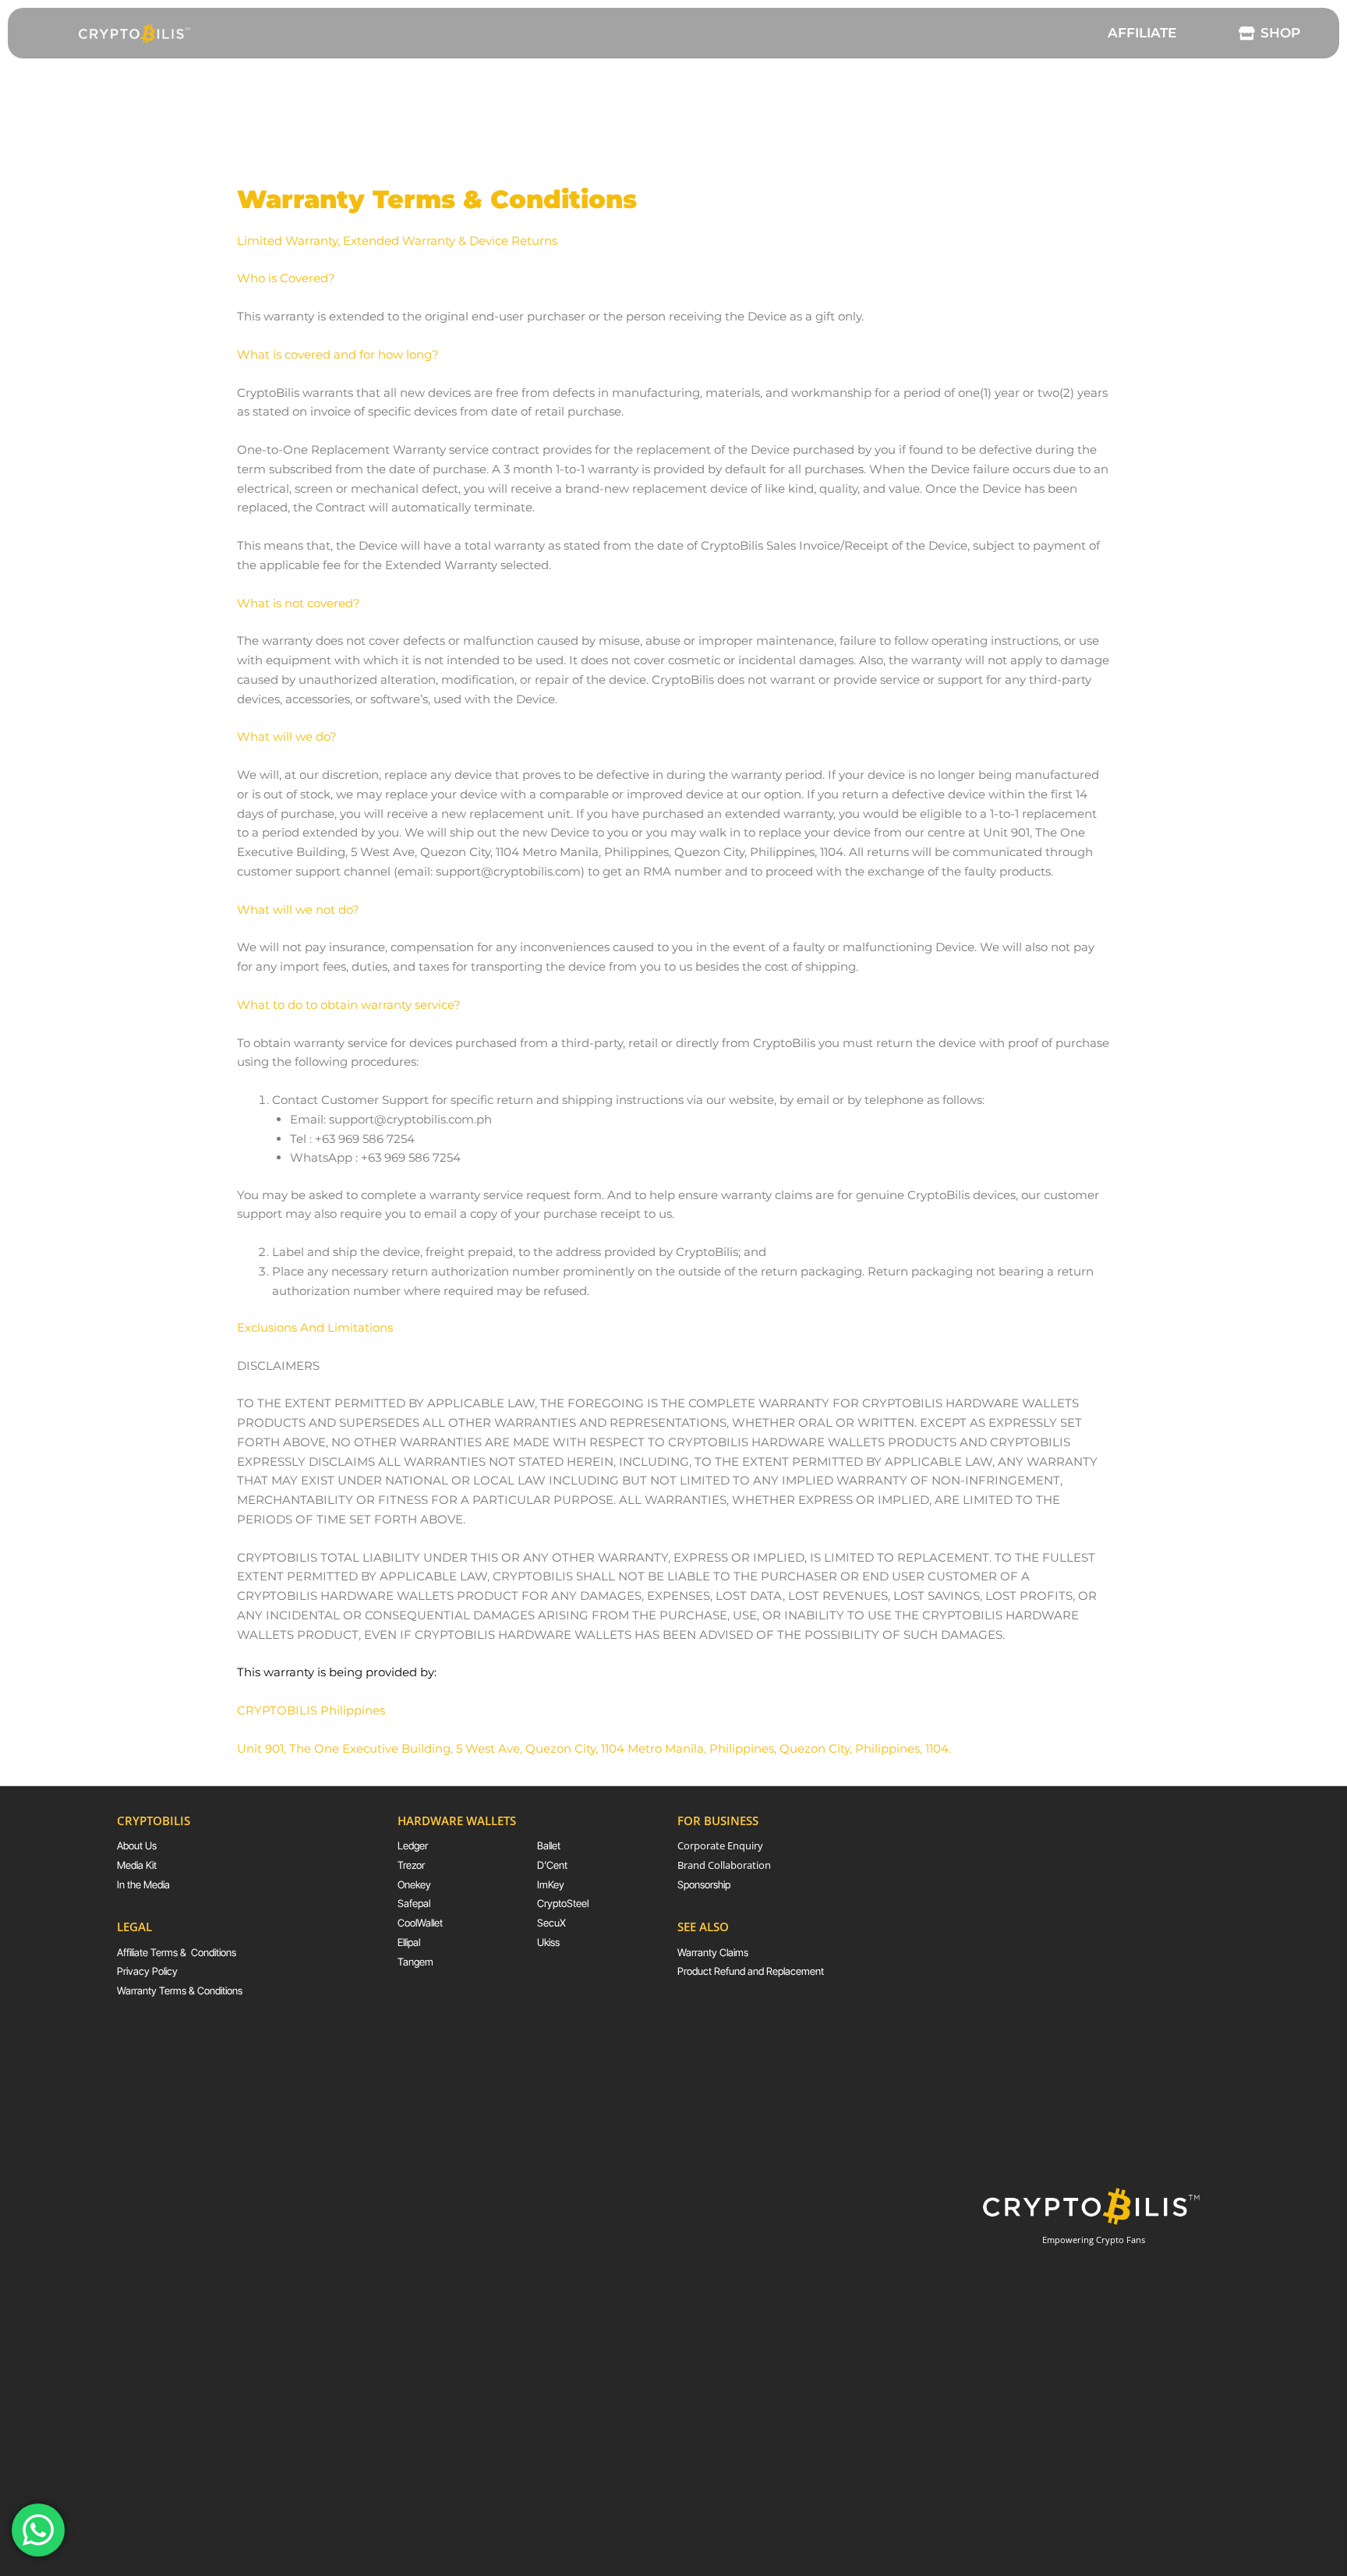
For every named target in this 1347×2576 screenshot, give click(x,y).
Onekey (414, 1884)
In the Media (143, 1884)
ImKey (551, 1884)
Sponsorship (704, 1884)
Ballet (549, 1845)
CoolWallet (420, 1923)
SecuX (552, 1923)
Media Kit (137, 1865)
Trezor (411, 1865)
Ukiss (548, 1942)
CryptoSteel (563, 1903)
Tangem (415, 1962)
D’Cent (552, 1865)
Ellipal (409, 1942)
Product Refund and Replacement (751, 1971)
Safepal (414, 1903)
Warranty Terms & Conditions (180, 1990)
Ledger (413, 1845)
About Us (137, 1845)
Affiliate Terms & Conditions (177, 1952)
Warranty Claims (713, 1952)
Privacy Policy (147, 1971)
